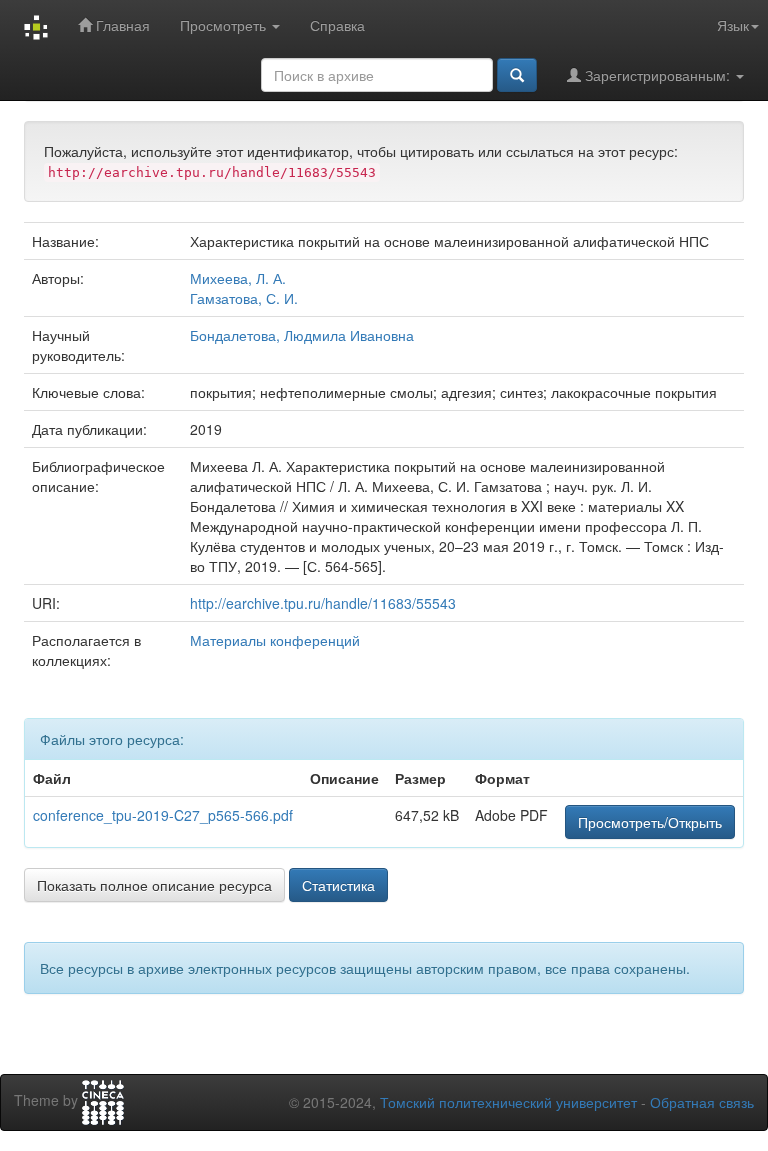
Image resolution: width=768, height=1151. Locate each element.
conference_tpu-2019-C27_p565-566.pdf (163, 815)
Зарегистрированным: (657, 75)
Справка (337, 25)
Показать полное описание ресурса (154, 885)
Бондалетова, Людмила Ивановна (302, 335)
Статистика (338, 885)
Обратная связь (702, 1102)
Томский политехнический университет (508, 1102)
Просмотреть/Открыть (650, 822)
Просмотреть (225, 25)
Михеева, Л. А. (238, 278)
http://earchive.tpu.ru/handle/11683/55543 (323, 603)
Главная (121, 25)
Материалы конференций (275, 640)
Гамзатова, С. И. (244, 298)
